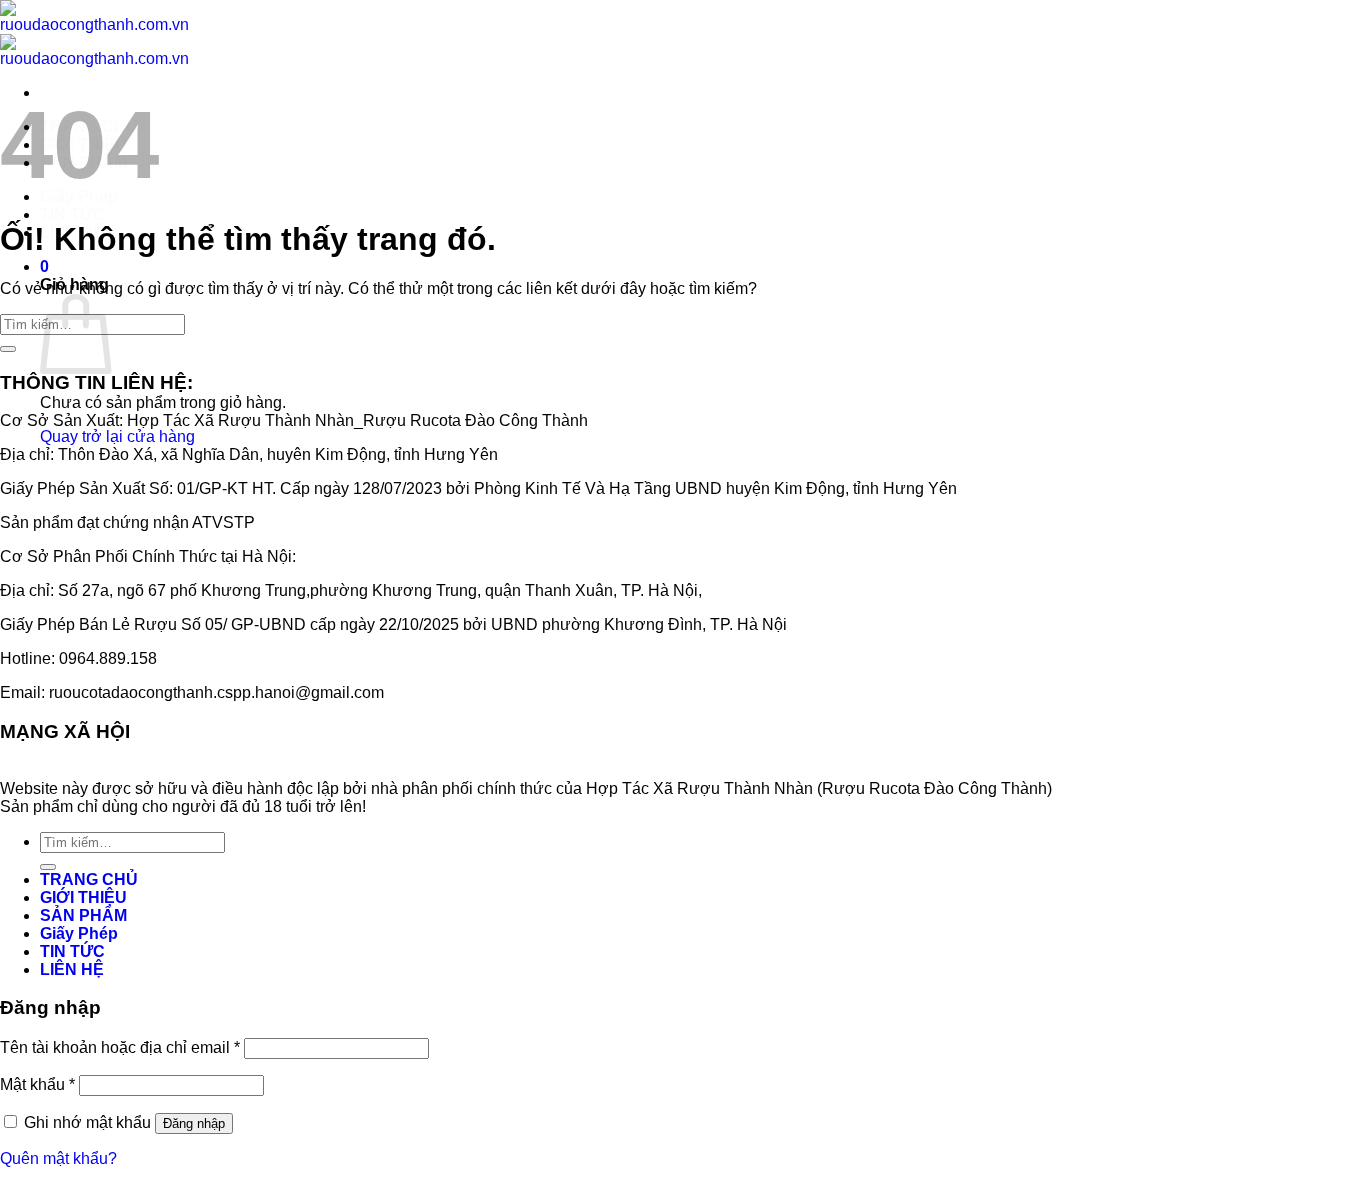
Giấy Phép (79, 933)
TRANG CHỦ (89, 879)
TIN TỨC (72, 214)
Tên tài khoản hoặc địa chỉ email (120, 1047)
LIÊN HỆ (72, 969)
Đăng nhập (194, 1123)
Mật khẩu (37, 1084)
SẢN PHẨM (83, 915)
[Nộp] (8, 349)
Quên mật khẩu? (58, 1158)
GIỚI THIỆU (83, 897)
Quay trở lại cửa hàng (117, 436)
